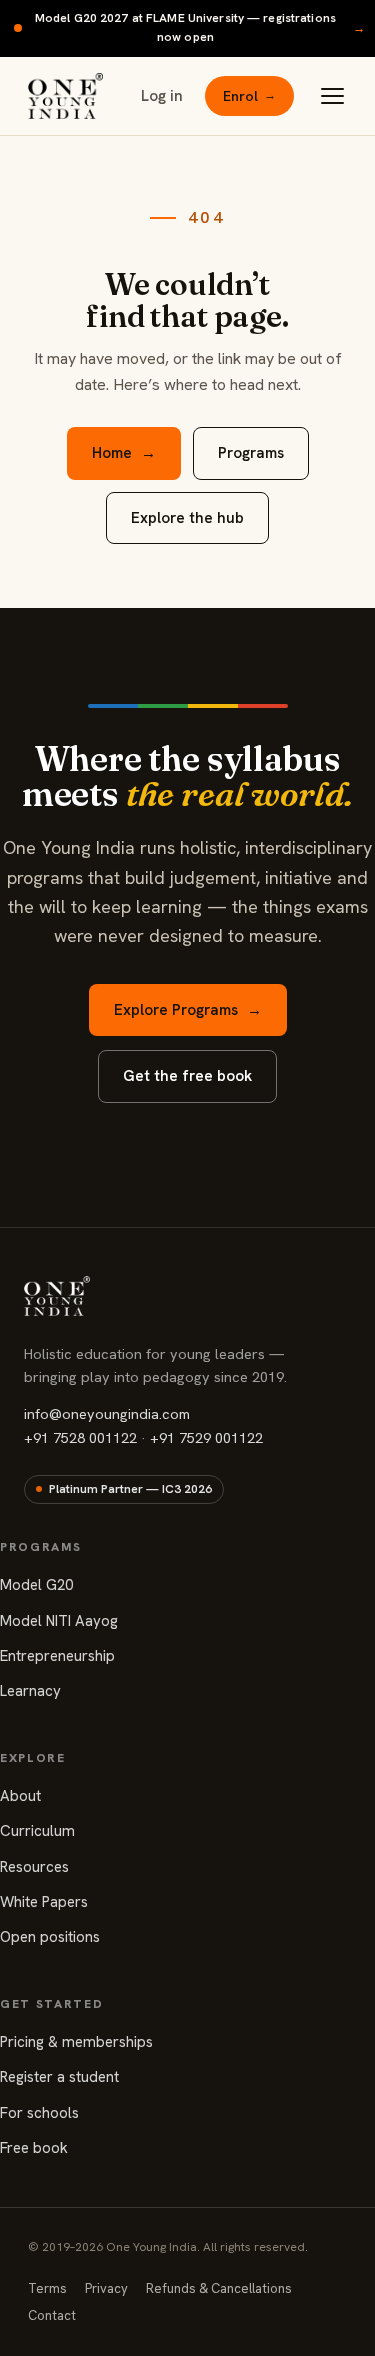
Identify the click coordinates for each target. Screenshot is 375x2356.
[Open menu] (332, 96)
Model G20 (36, 1585)
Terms (47, 2288)
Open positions (50, 1937)
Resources (34, 1867)
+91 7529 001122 (206, 1437)
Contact (52, 2315)
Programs (251, 453)
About (20, 1796)
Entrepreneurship (57, 1656)
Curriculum (37, 1831)
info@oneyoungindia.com (107, 1413)
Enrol (249, 96)
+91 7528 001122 (80, 1437)
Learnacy (30, 1691)
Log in (162, 96)
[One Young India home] (65, 96)
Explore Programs (188, 1010)
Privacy (106, 2288)
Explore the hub (187, 518)
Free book (34, 2148)
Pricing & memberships (76, 2042)
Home (124, 453)
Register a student (59, 2077)
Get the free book (187, 1076)
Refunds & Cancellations (219, 2288)
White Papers (44, 1902)
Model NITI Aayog (59, 1621)
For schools (39, 2113)
